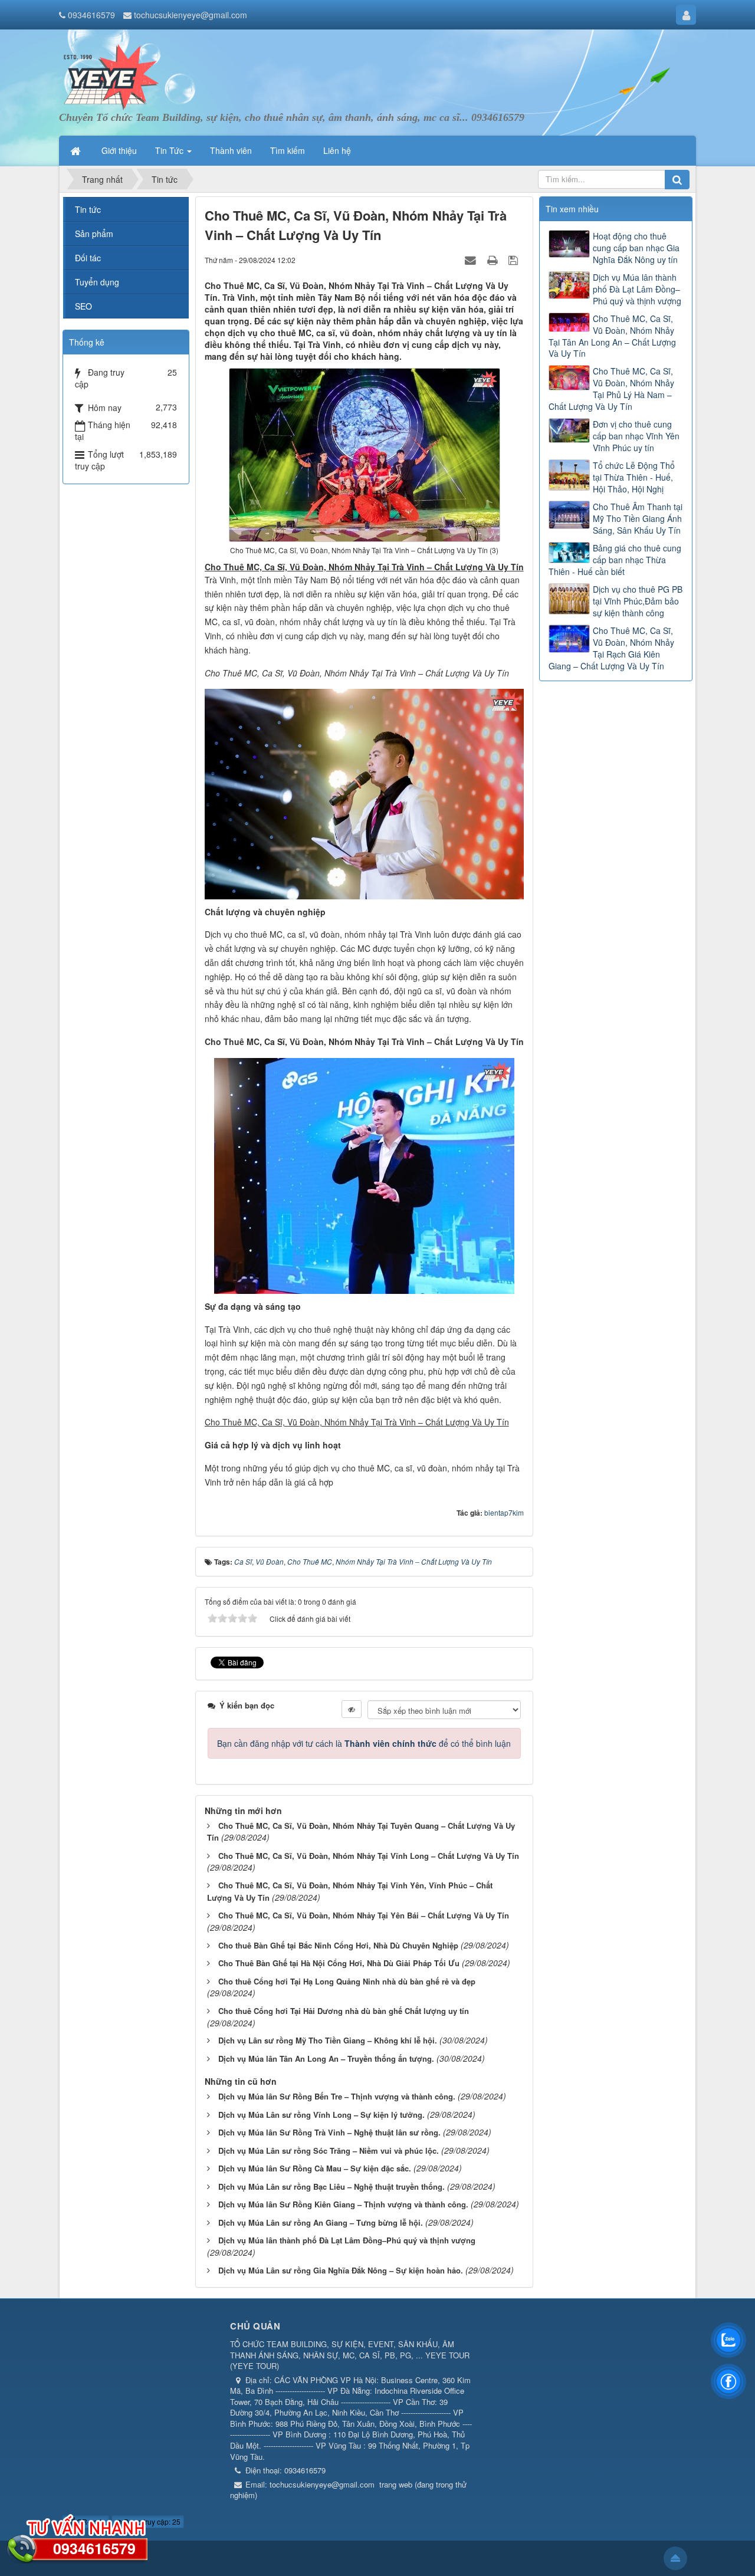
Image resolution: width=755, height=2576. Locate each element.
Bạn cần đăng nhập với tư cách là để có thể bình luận (364, 1743)
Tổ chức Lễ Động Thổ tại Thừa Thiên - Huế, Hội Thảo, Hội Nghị (634, 477)
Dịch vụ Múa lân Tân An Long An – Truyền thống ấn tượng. (326, 2058)
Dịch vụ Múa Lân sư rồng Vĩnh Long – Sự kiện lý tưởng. (321, 2115)
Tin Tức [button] (170, 150)
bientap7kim (504, 1512)
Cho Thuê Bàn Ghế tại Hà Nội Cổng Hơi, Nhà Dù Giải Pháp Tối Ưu (339, 1963)
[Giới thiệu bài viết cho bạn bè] (472, 259)
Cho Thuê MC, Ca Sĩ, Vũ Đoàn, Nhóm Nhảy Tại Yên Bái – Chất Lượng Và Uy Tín (364, 1915)
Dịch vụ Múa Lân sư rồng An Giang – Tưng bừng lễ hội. (321, 2222)
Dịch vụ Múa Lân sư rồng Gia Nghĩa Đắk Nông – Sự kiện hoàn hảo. (341, 2270)
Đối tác (88, 258)
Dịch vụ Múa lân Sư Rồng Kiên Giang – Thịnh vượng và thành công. (343, 2204)
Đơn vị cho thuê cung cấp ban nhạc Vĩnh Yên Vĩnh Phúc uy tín (636, 436)
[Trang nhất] (77, 150)
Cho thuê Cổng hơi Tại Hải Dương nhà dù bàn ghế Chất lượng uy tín (344, 2011)
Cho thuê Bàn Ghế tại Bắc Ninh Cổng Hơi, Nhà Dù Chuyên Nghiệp (338, 1945)
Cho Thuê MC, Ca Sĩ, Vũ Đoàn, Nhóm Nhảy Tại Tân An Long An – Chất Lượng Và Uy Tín (612, 336)
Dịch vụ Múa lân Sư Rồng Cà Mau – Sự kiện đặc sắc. (315, 2168)
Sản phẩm (94, 234)
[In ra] (494, 259)
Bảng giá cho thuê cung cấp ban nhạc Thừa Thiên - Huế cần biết (615, 560)
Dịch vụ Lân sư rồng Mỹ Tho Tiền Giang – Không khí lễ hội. (328, 2040)
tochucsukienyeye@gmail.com (191, 15)
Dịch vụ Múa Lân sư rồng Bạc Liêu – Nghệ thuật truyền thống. (331, 2186)
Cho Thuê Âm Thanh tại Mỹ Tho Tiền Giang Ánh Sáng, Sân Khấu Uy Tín (638, 518)
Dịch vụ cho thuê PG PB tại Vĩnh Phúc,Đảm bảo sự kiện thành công (638, 601)
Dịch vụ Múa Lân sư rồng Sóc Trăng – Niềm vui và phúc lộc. (329, 2150)
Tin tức (88, 209)
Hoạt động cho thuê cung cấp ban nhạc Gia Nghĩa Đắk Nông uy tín (636, 248)
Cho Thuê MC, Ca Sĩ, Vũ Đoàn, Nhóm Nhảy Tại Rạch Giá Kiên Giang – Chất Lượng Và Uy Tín (611, 648)
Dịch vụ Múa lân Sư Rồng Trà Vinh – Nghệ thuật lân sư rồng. (329, 2132)
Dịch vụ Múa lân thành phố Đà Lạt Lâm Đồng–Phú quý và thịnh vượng (347, 2240)
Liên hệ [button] (337, 150)
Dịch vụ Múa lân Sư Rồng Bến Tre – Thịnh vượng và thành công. (337, 2096)
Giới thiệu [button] (119, 150)
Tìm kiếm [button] (288, 150)
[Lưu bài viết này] (515, 259)
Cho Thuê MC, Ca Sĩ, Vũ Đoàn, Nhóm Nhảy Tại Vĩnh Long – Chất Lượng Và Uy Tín (369, 1856)
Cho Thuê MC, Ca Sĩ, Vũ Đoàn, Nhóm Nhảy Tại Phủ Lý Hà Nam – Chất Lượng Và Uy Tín (611, 389)
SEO (83, 306)
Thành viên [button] (231, 150)
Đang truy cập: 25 (151, 2521)
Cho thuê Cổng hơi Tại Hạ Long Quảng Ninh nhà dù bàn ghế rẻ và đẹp (347, 1981)
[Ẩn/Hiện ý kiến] (352, 1709)
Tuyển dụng (97, 282)
